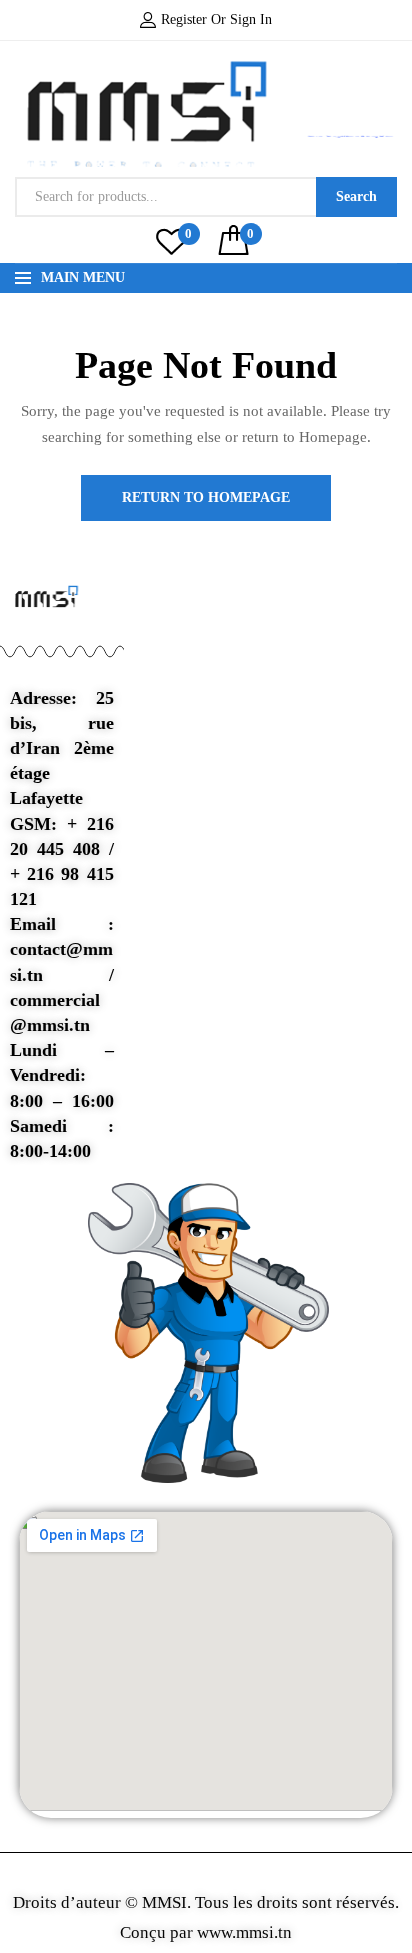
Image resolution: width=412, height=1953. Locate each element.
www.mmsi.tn (242, 1932)
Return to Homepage (206, 497)
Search (356, 196)
